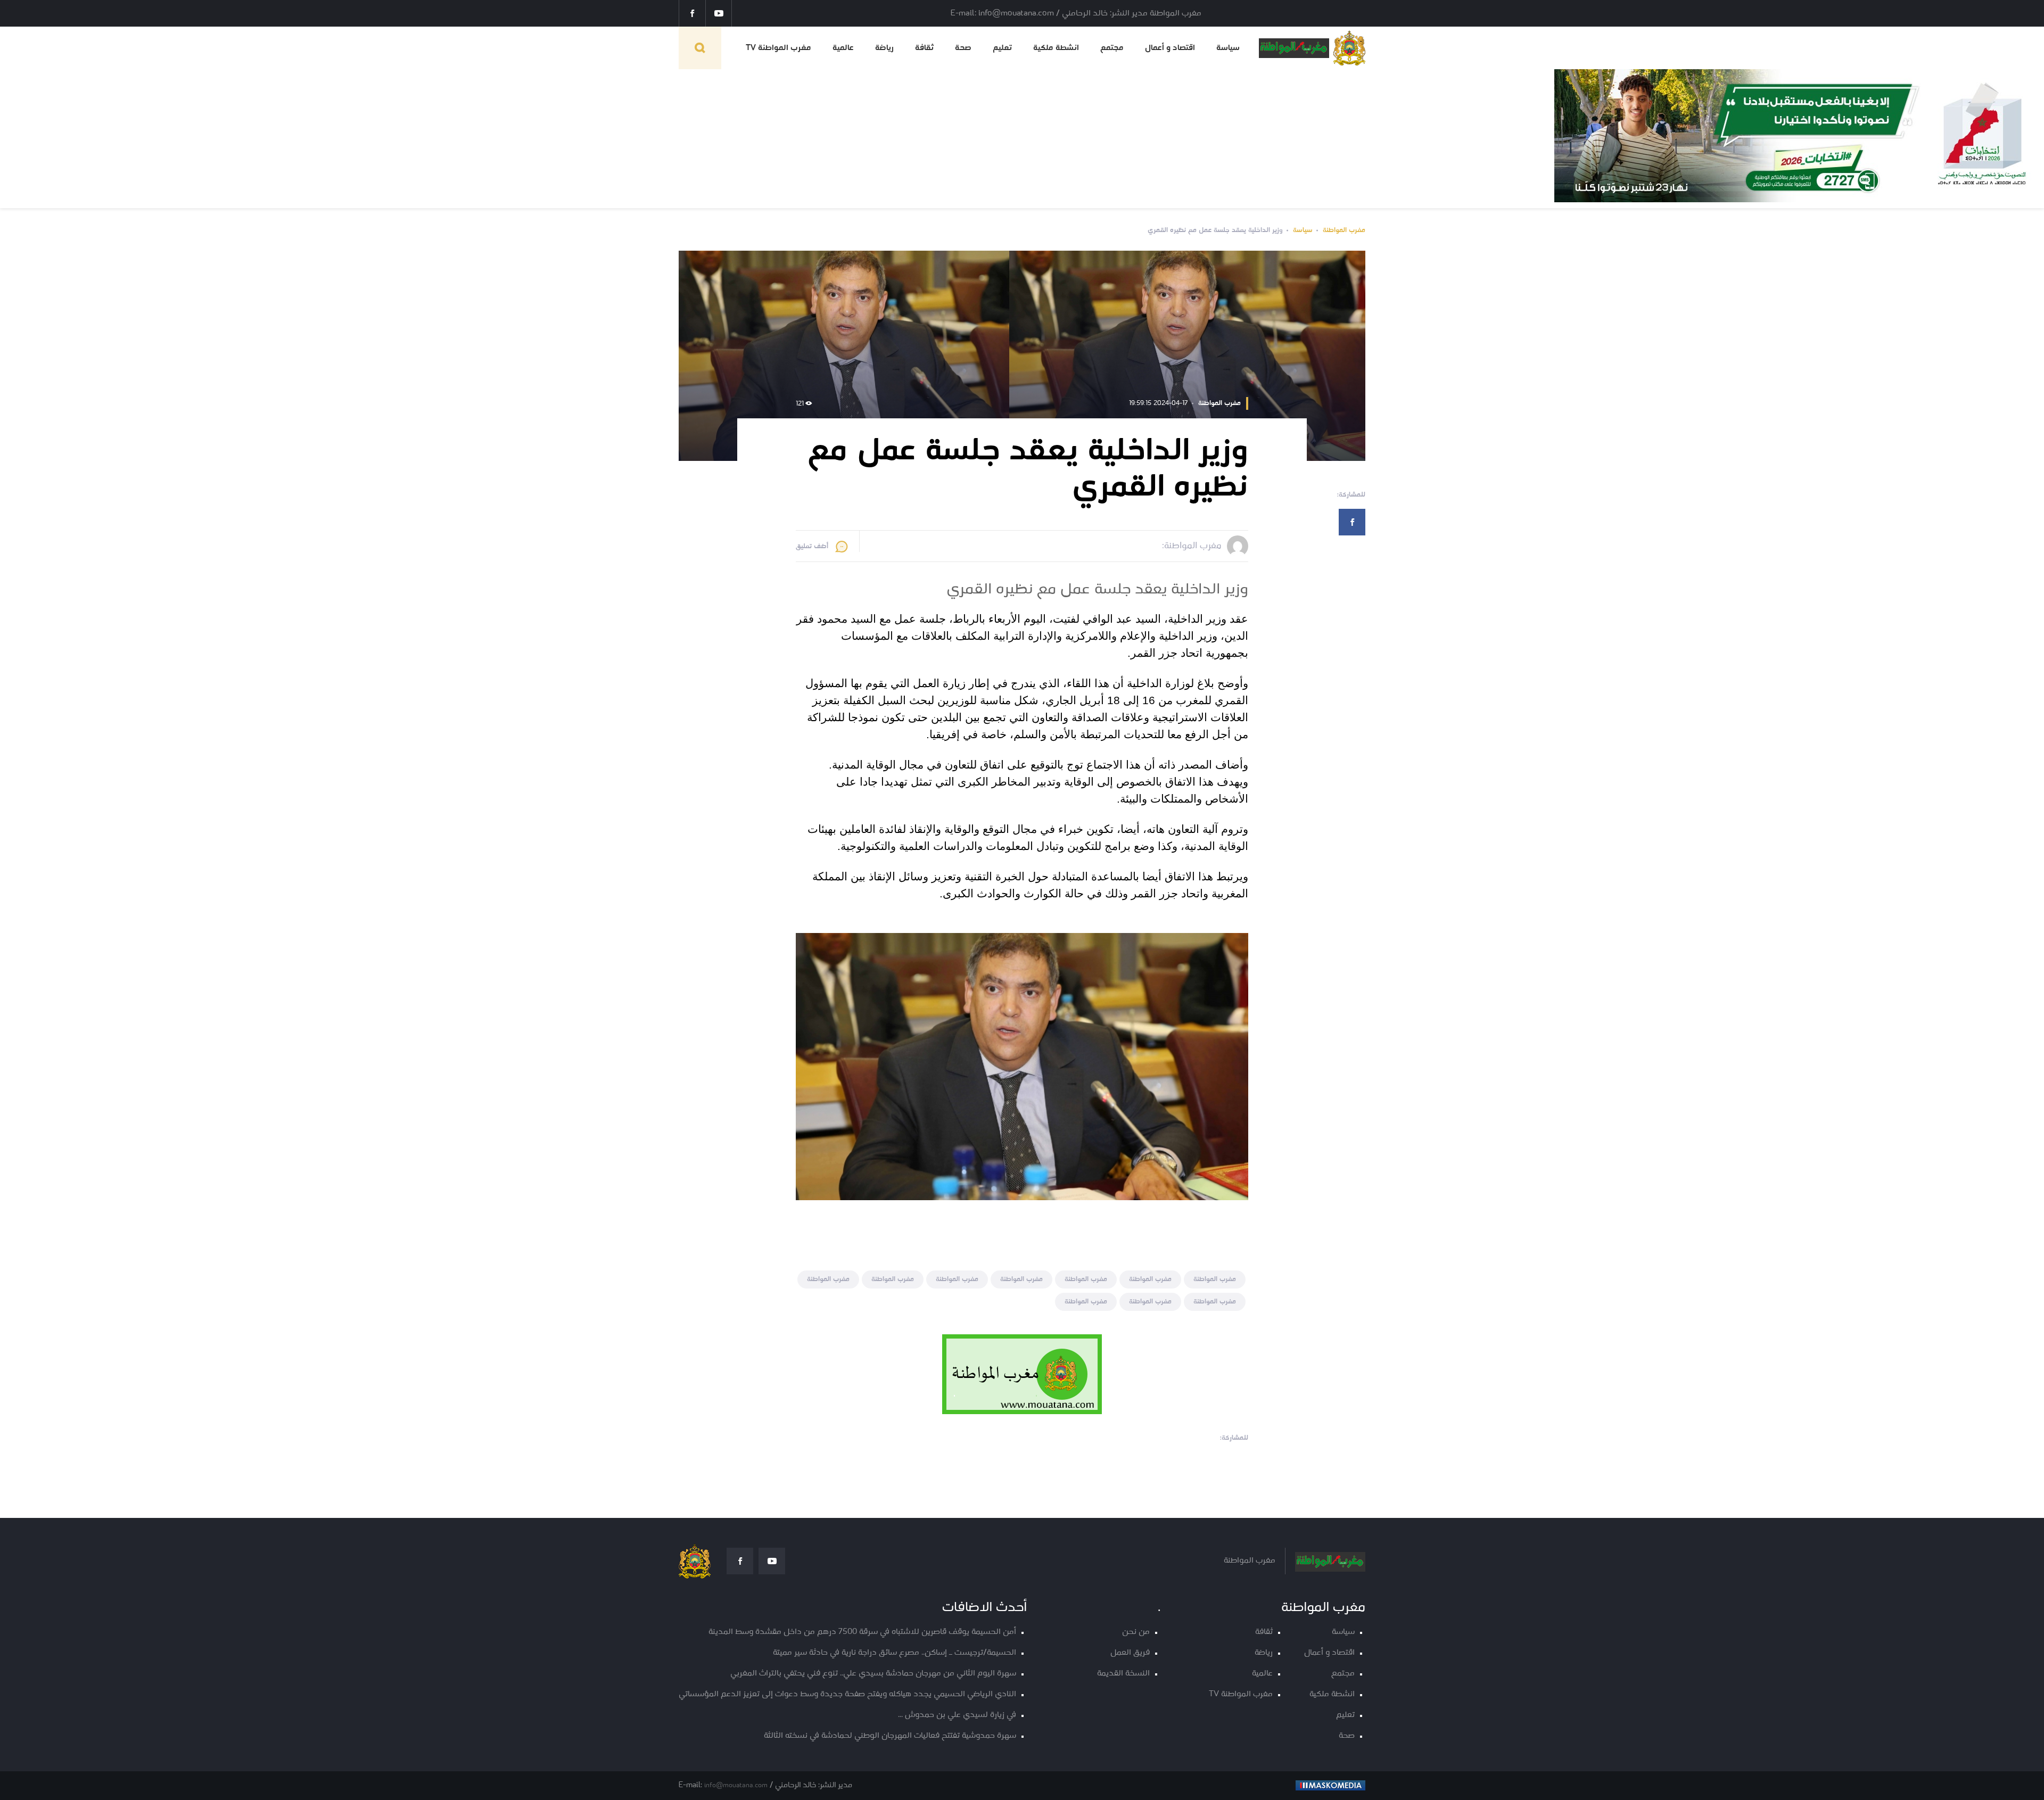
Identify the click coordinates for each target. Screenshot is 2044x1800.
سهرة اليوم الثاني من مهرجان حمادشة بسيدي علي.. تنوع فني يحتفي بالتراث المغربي (873, 1674)
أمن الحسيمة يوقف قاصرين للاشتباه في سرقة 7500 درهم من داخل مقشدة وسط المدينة (862, 1632)
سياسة (1228, 48)
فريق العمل (1130, 1653)
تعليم (1002, 48)
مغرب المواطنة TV (778, 48)
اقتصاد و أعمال (1170, 48)
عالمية (843, 48)
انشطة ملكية (1056, 48)
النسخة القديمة (1123, 1674)
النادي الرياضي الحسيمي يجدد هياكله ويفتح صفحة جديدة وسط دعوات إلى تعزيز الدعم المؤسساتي (847, 1694)
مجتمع (1112, 48)
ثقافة (924, 48)
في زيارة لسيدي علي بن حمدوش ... (957, 1715)
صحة (963, 48)
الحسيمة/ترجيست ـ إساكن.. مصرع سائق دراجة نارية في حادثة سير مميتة (895, 1653)
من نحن (1136, 1632)
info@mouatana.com (736, 1785)
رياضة (884, 48)
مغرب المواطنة (1344, 230)
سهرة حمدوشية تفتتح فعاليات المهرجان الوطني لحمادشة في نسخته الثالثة (890, 1736)
